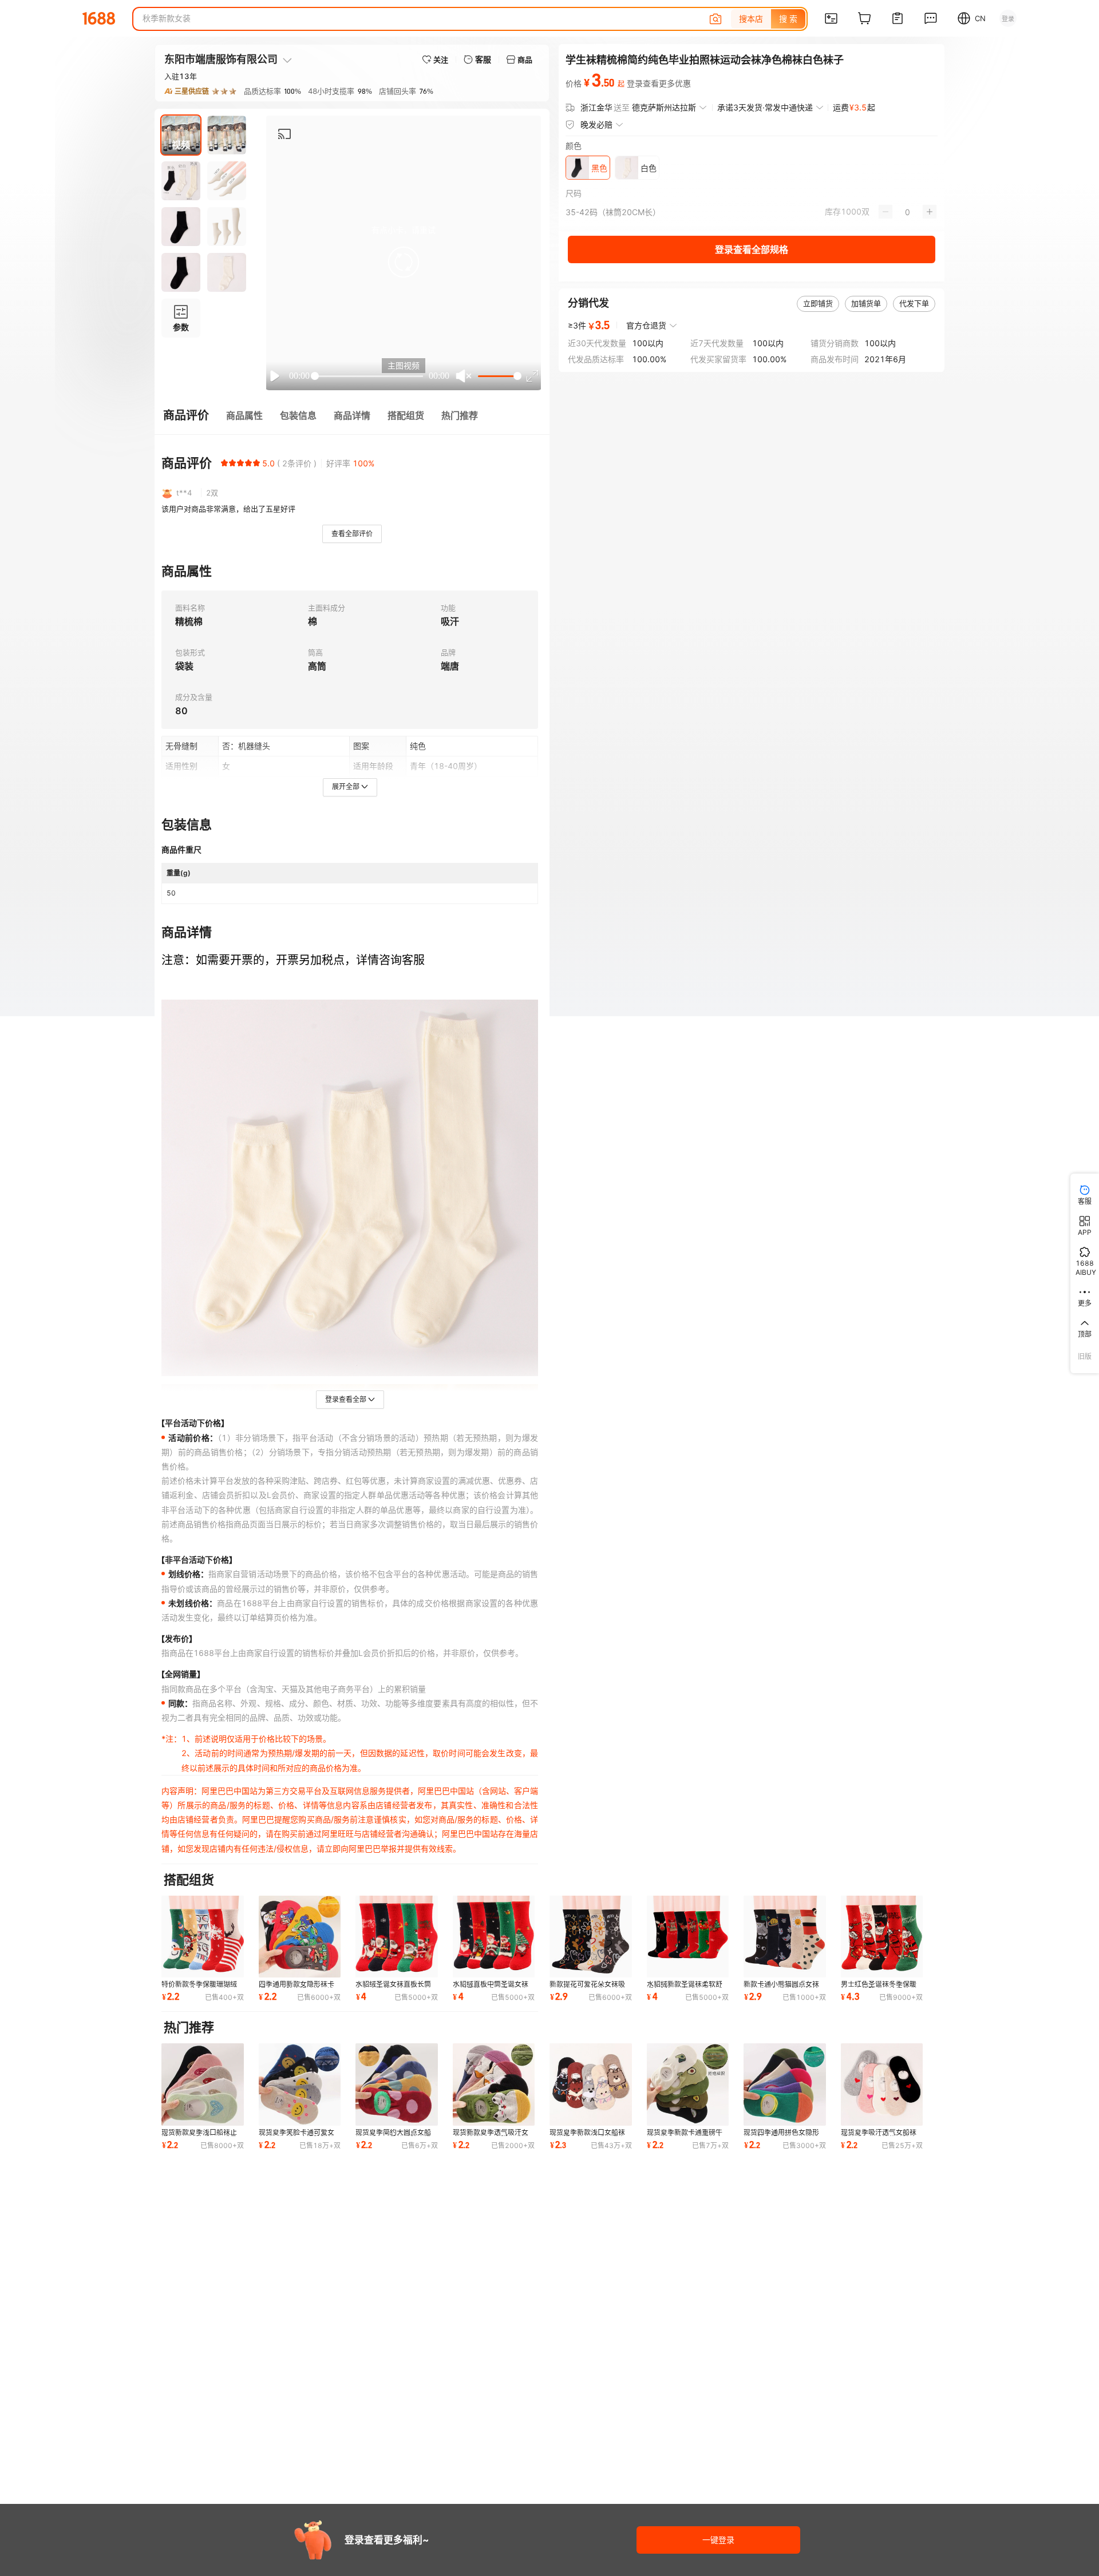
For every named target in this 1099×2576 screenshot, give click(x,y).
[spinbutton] (908, 212)
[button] (404, 262)
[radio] (224, 463)
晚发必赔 (596, 124)
